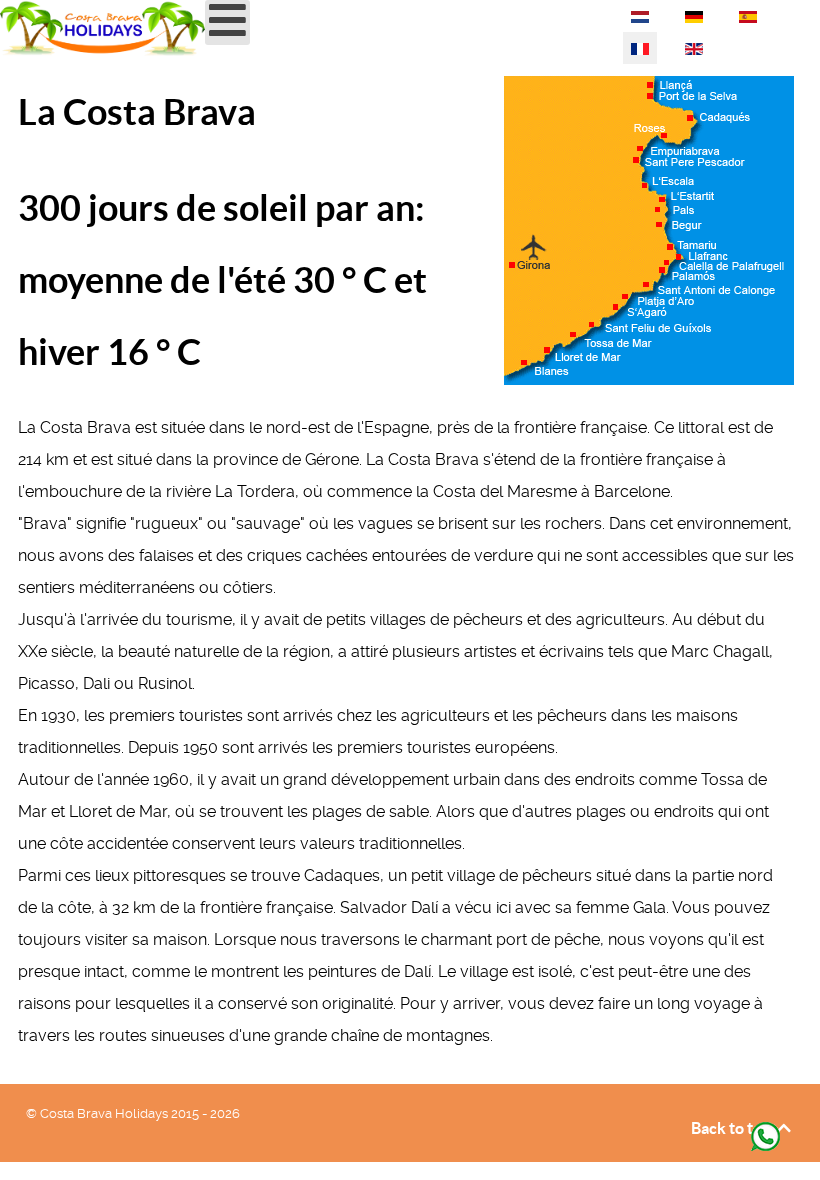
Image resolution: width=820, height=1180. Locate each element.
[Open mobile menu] (227, 22)
